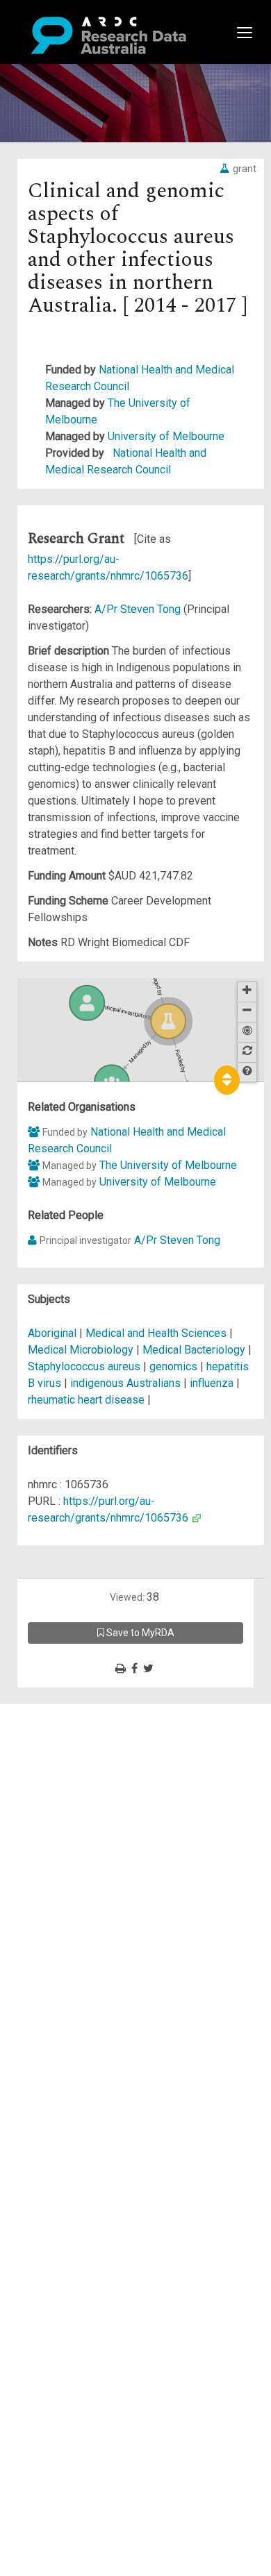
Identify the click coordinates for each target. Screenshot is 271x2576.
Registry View (77, 1812)
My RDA (63, 1729)
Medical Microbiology (82, 1350)
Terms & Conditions (91, 1837)
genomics (173, 1366)
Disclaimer (69, 1762)
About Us (65, 1712)
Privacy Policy (78, 1854)
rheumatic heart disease (86, 1400)
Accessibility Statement (101, 1870)
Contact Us (69, 1745)
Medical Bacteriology (195, 1350)
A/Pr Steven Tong (139, 609)
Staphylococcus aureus (84, 1366)
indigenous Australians (125, 1383)
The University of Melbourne (168, 1165)
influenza (212, 1383)
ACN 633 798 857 (43, 1895)
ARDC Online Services (97, 1795)
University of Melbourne (166, 436)
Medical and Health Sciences (157, 1333)
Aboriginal (52, 1333)
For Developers (81, 1779)
